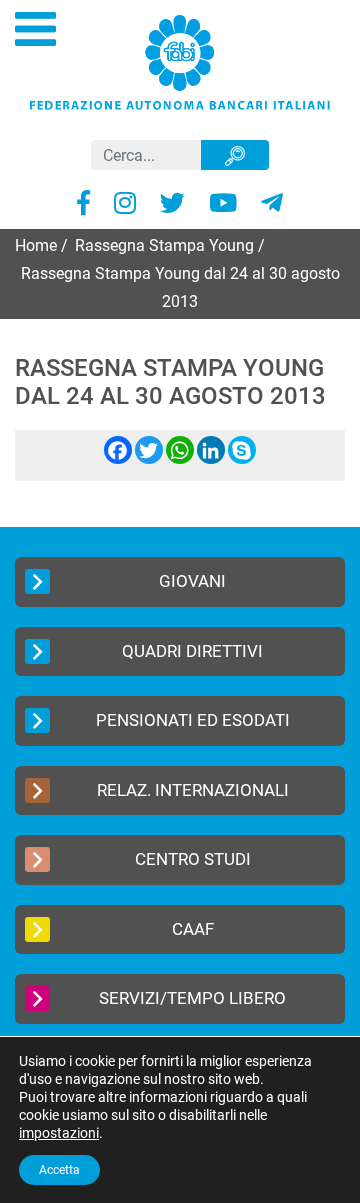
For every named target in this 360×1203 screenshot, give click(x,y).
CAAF (193, 929)
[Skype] (242, 458)
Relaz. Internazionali (193, 790)
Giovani (192, 581)
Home (36, 245)
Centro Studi (193, 859)
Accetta (59, 1170)
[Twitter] (149, 458)
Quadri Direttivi (192, 651)
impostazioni (59, 1133)
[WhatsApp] (180, 458)
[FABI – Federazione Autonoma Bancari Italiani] (180, 61)
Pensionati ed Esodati (193, 720)
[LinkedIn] (211, 458)
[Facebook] (118, 458)
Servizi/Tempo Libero (192, 998)
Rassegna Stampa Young (164, 245)
